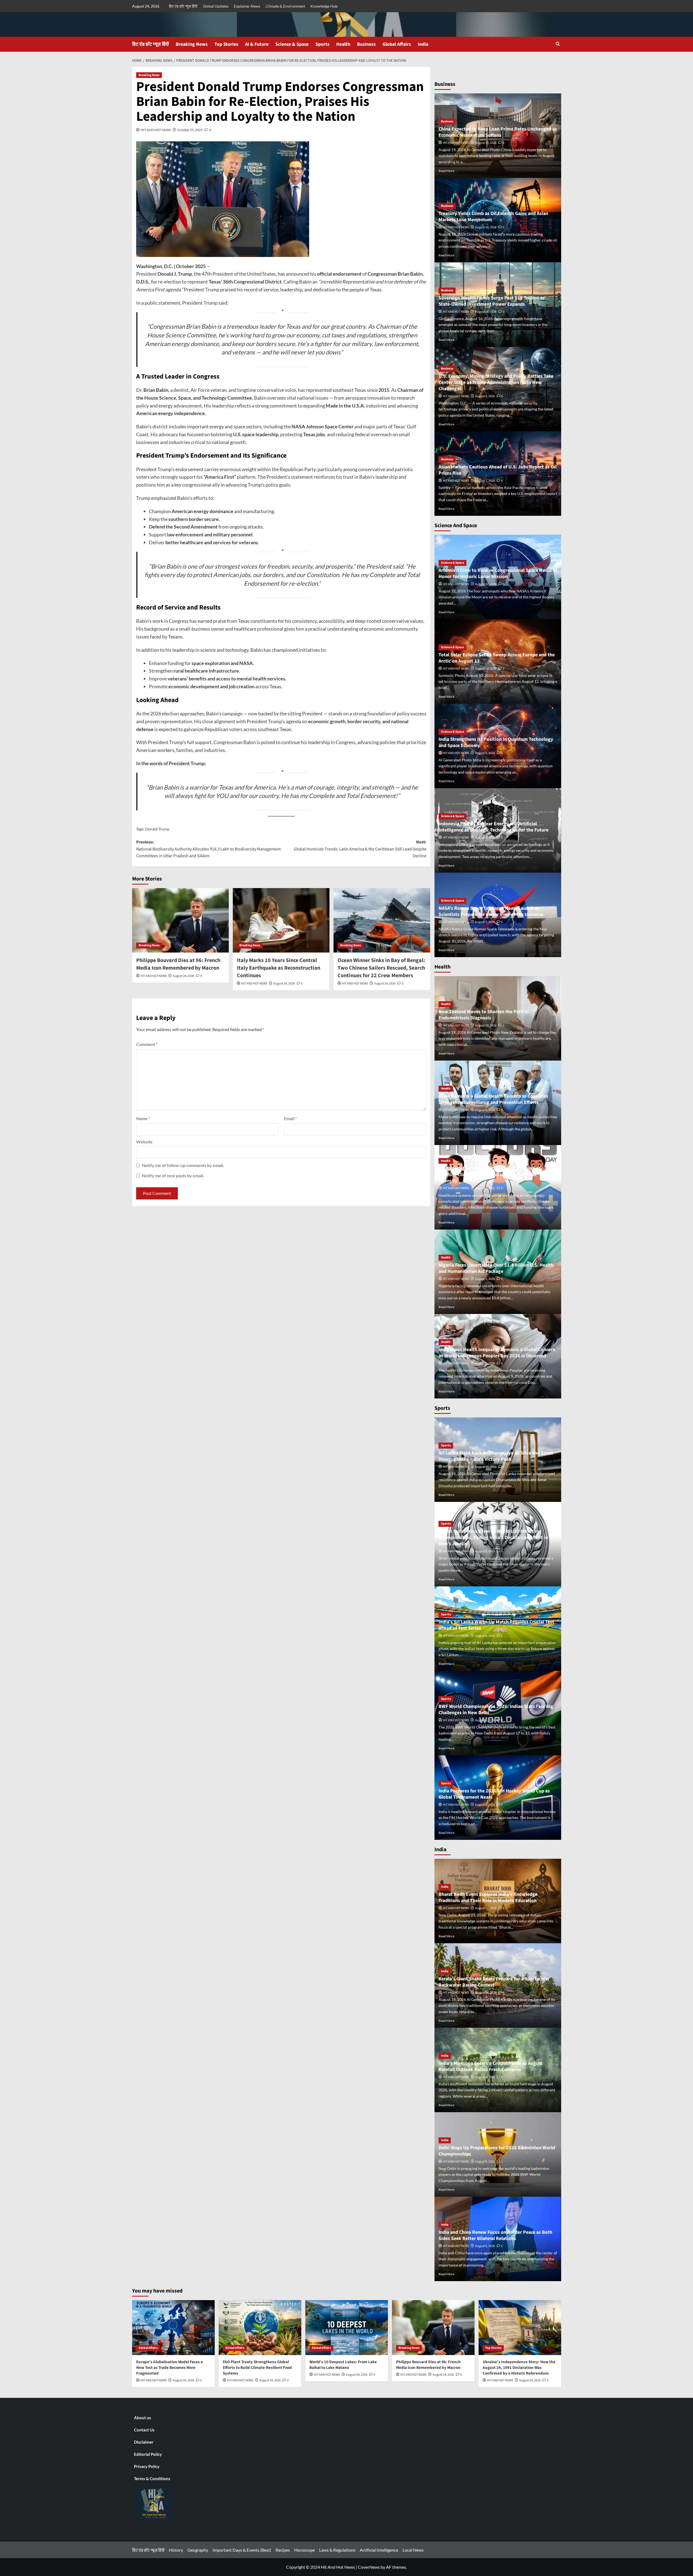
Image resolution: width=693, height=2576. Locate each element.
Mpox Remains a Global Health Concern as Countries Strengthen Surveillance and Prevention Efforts (493, 1099)
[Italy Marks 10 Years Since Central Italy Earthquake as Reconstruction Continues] (281, 920)
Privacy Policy (147, 2466)
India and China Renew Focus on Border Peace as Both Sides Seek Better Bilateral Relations (495, 2235)
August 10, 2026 (486, 669)
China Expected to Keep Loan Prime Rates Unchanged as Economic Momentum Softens (498, 132)
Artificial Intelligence (379, 2550)
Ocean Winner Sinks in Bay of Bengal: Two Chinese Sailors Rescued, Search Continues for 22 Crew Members (381, 968)
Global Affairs (397, 44)
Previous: (208, 849)
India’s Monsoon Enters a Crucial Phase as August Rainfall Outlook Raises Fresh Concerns (491, 2066)
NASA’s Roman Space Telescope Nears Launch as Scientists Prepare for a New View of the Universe (491, 911)
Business (366, 44)
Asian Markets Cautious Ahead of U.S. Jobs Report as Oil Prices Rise (498, 470)
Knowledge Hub (324, 6)
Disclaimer (144, 2442)
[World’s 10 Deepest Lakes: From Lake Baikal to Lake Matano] (347, 2328)
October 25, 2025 (190, 130)
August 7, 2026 (485, 481)
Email (290, 1118)
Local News (413, 2550)
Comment (147, 1044)
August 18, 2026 (486, 227)
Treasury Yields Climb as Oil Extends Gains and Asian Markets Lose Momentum (493, 217)
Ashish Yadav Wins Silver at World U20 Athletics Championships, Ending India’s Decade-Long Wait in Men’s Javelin (493, 1538)
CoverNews (369, 2567)
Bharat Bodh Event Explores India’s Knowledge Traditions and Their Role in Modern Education (488, 1897)
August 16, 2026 (486, 312)
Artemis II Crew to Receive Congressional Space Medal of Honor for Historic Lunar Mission (498, 573)
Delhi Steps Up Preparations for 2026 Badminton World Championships (497, 2151)
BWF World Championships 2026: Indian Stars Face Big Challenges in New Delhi (496, 1710)
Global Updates (216, 6)
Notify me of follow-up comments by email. (183, 1165)
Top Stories (226, 44)
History (176, 2550)
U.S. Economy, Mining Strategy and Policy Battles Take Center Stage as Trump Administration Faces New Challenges (496, 383)
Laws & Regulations (337, 2550)
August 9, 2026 (485, 753)
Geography (198, 2550)
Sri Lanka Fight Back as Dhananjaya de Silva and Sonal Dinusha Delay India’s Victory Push (496, 1456)
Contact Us (144, 2430)
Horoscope (305, 2550)
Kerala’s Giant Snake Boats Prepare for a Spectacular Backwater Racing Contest (494, 1982)
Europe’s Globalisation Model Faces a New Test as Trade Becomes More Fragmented (169, 2368)
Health (343, 44)
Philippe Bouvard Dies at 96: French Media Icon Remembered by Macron (178, 964)
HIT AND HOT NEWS (156, 130)
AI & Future (257, 44)
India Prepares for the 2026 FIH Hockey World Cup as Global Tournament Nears (494, 1794)
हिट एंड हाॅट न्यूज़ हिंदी (183, 6)
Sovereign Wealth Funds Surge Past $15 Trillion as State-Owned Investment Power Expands (492, 301)
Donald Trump (157, 829)
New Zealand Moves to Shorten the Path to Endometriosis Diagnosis (484, 1015)
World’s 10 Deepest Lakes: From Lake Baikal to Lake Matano (343, 2365)
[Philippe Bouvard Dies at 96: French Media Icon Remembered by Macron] (180, 920)
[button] (558, 44)
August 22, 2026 (486, 584)
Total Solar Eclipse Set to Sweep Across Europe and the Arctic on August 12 (497, 658)
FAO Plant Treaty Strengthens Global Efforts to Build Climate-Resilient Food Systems (257, 2368)
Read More (446, 171)
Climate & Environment (285, 6)
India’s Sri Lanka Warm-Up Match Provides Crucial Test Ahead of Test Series (496, 1625)
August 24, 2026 (183, 976)
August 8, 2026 (485, 396)
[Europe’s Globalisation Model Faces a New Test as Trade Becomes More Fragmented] (173, 2328)
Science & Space (292, 44)
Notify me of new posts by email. (173, 1175)
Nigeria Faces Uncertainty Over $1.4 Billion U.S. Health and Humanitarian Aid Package (496, 1268)
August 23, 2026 (486, 1908)
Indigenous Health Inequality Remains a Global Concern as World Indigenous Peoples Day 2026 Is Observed (497, 1353)
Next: (360, 849)
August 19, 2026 (486, 143)
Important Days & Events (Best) (242, 2550)
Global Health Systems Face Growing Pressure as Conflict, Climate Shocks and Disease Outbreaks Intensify (490, 1175)
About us (143, 2418)
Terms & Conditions (152, 2479)
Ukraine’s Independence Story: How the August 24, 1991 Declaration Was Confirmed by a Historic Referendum (519, 2368)
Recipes (283, 2550)
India (423, 44)
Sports (322, 44)
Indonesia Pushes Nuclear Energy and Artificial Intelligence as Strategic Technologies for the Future (493, 827)
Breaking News (192, 44)
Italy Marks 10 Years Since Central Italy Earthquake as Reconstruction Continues (279, 968)
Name (143, 1118)
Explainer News (247, 6)
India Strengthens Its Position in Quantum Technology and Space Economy (496, 742)
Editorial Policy (148, 2454)
